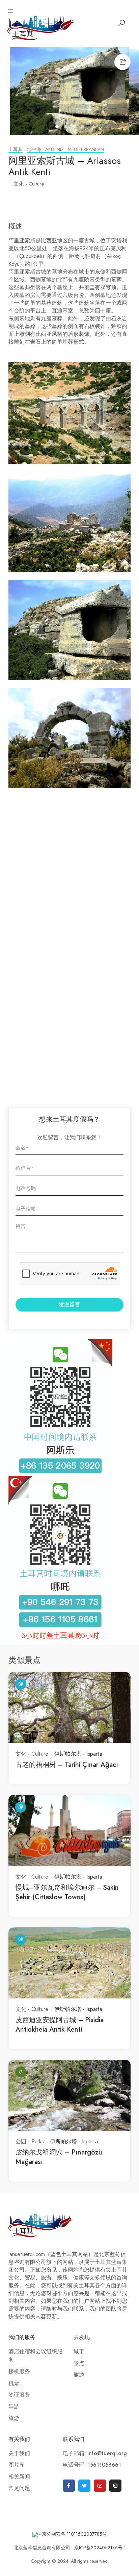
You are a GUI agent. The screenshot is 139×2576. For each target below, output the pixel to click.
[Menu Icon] (11, 11)
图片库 (17, 2465)
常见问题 (19, 2488)
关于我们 (19, 2453)
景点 (79, 2363)
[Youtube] (100, 2486)
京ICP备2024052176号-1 (100, 2548)
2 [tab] (66, 128)
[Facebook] (69, 2486)
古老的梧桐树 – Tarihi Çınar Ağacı (67, 1765)
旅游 (14, 2418)
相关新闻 (19, 2477)
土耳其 (16, 149)
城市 (79, 2352)
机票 (14, 2383)
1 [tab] (58, 128)
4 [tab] (83, 128)
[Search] (121, 23)
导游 (14, 2407)
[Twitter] (84, 2486)
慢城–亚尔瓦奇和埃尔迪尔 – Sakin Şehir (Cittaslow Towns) (67, 1892)
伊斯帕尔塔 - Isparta (78, 1754)
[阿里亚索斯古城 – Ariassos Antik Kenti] (69, 91)
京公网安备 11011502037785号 (74, 2534)
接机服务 (19, 2372)
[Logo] (41, 27)
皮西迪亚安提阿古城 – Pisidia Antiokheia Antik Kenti (60, 2025)
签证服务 (19, 2395)
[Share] (122, 62)
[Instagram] (115, 2486)
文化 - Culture (29, 184)
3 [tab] (75, 128)
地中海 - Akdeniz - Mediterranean (65, 149)
